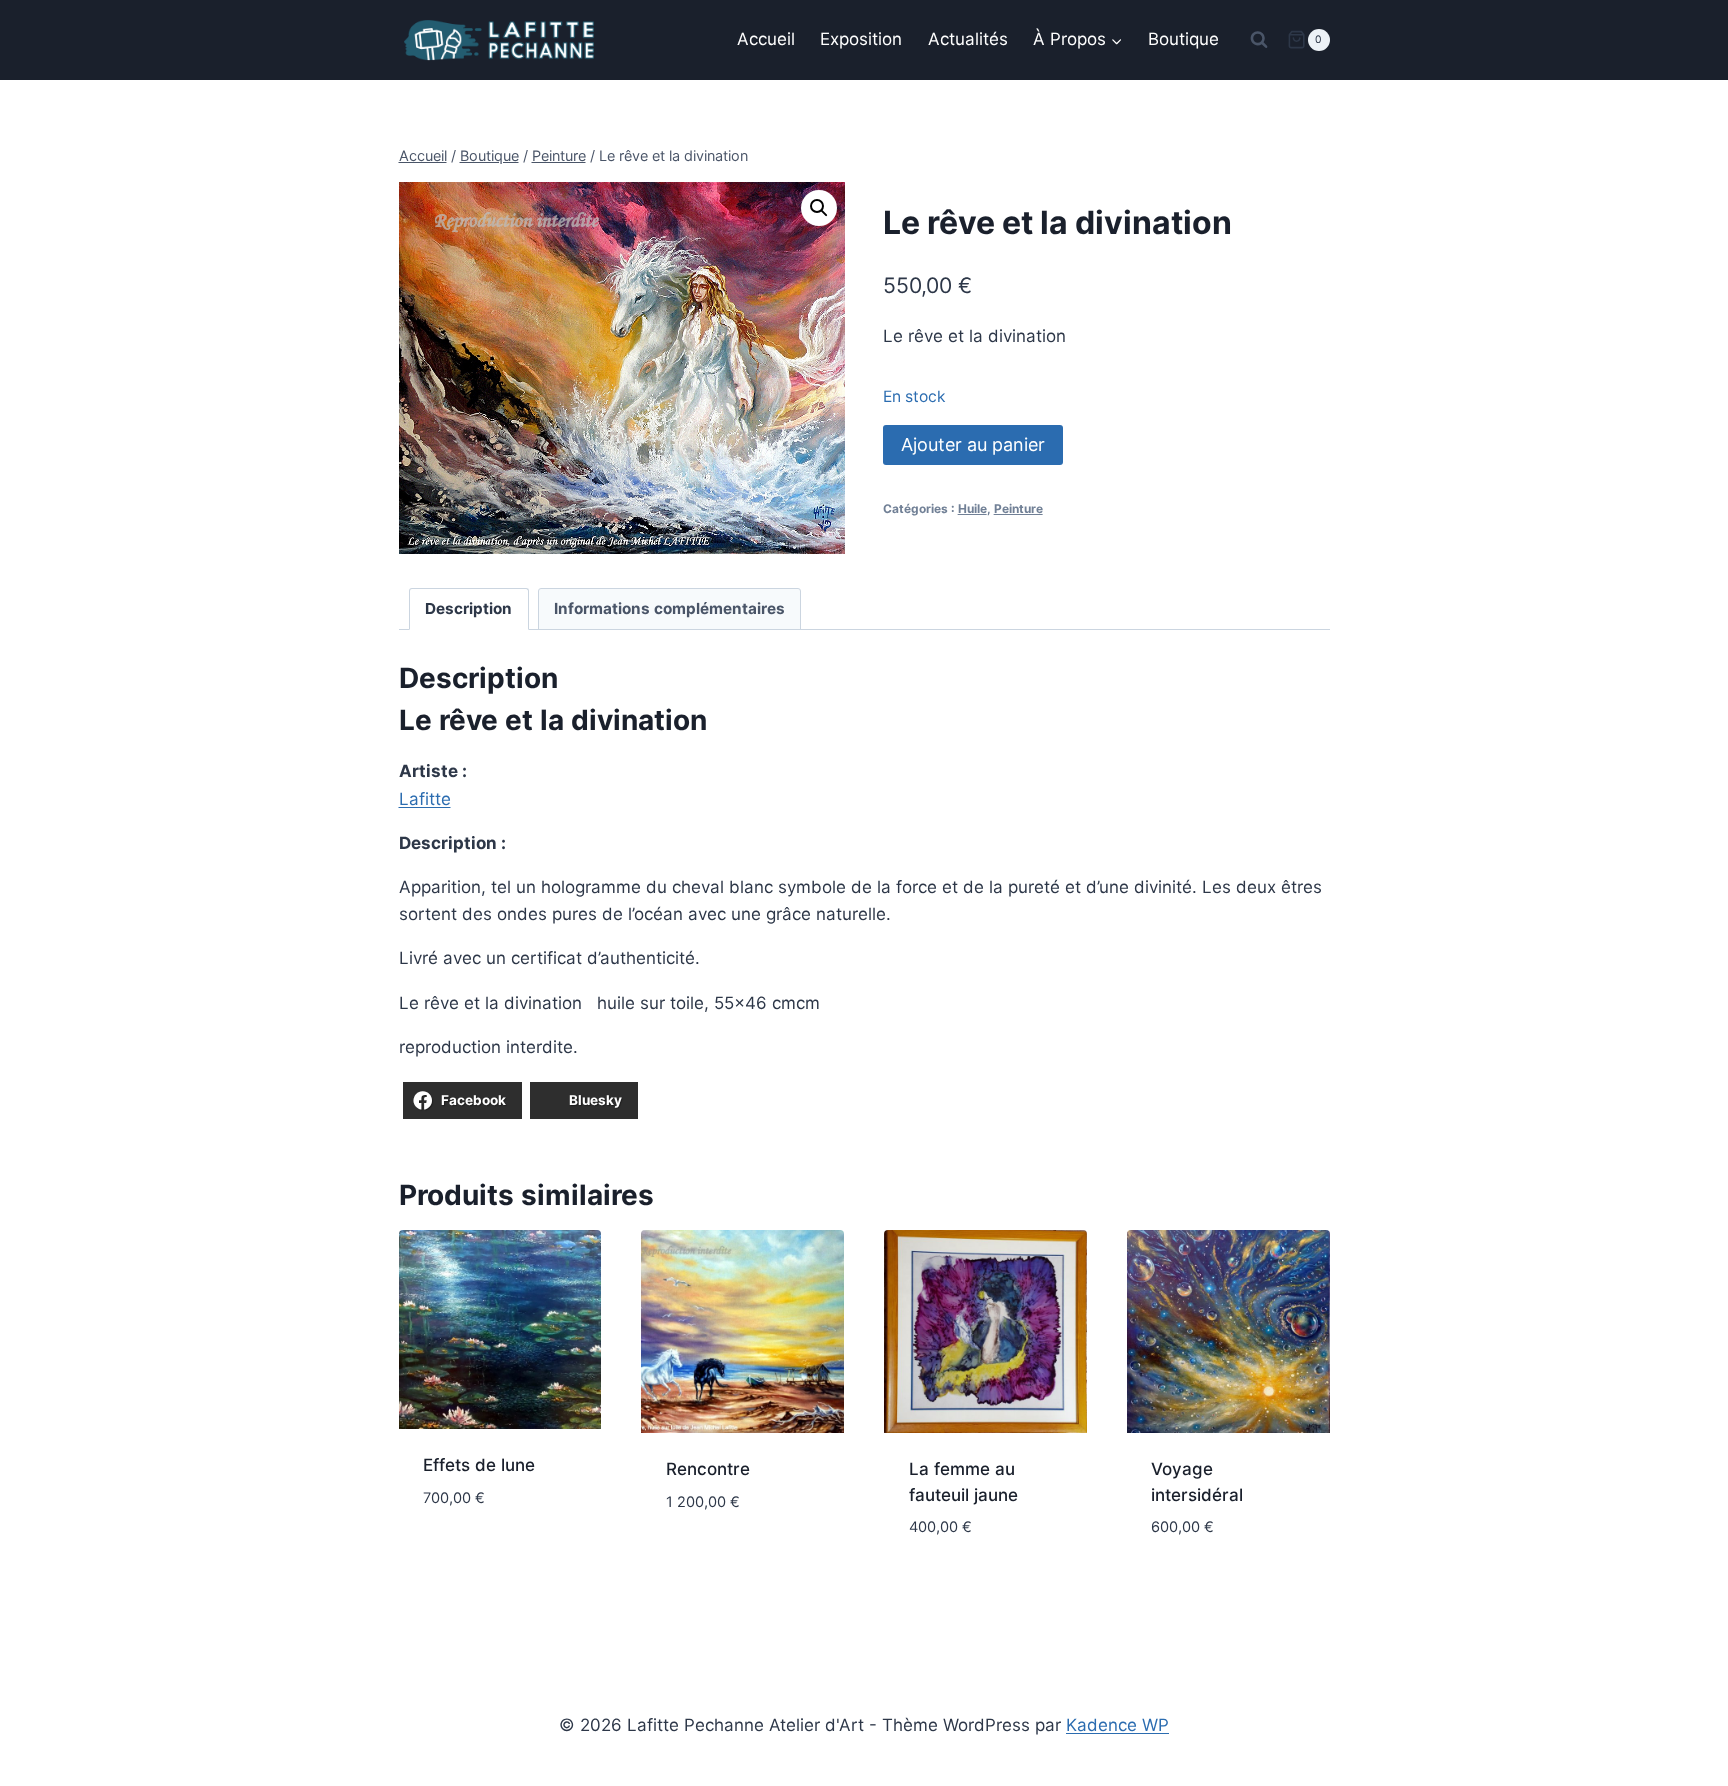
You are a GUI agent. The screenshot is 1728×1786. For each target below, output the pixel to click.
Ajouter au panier (973, 444)
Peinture (1018, 508)
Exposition (861, 39)
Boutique (1183, 39)
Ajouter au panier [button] (499, 1530)
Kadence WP (1117, 1725)
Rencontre (708, 1469)
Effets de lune (479, 1465)
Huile (972, 508)
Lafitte (425, 799)
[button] (819, 208)
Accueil (766, 39)
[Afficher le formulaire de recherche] (1259, 40)
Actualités (968, 39)
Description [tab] (468, 608)
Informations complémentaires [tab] (669, 608)
